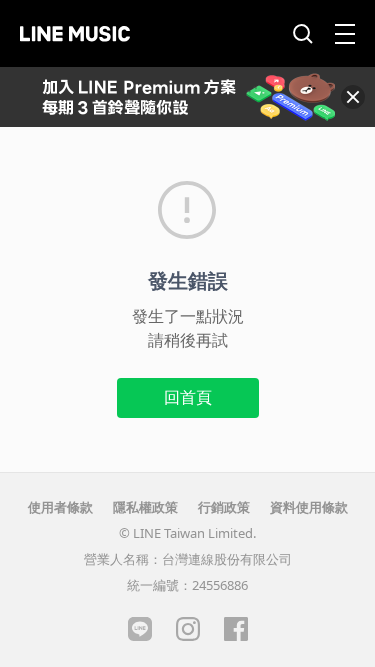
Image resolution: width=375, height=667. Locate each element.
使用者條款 (60, 507)
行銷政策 (224, 507)
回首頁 (188, 397)
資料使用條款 (309, 507)
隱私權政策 (145, 507)
